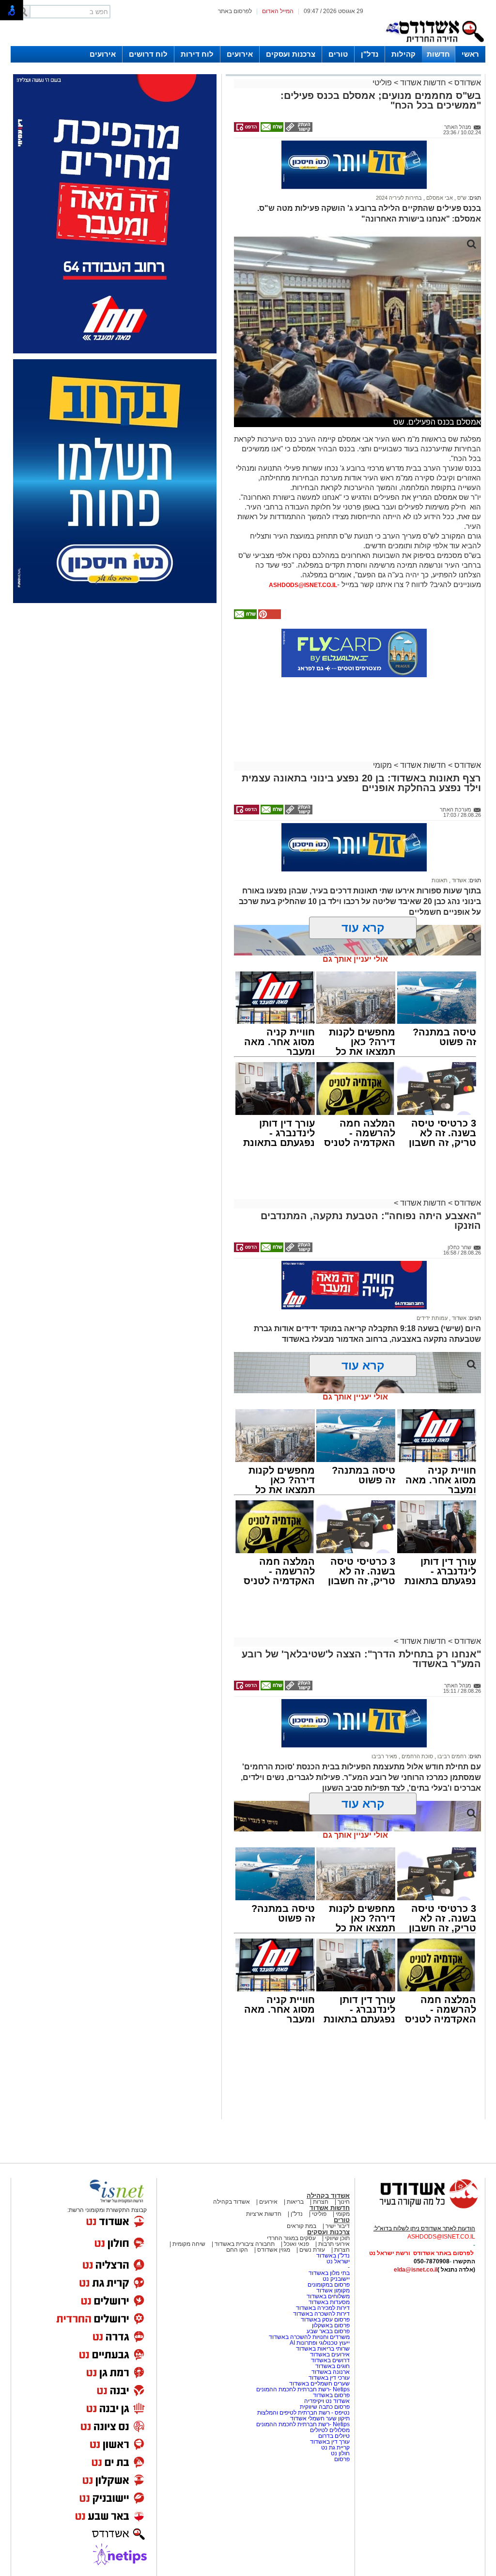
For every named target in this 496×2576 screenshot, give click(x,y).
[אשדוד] (434, 44)
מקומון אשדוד (333, 2290)
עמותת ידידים (432, 1318)
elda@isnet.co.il (416, 2270)
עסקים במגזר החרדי (291, 2238)
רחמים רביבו (451, 1756)
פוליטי (382, 83)
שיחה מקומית (188, 2244)
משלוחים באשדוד (328, 2296)
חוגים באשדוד (333, 2366)
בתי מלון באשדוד (329, 2273)
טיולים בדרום (333, 2436)
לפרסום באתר (235, 11)
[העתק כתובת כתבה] (298, 130)
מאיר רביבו (384, 1756)
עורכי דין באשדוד (329, 2378)
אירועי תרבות (334, 2244)
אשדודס (467, 83)
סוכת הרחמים (417, 1756)
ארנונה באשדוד (331, 2372)
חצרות (321, 2202)
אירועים (240, 54)
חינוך (344, 2202)
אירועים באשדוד (330, 2354)
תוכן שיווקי (337, 2238)
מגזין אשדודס (274, 2250)
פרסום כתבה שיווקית (324, 2407)
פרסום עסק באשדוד (325, 2320)
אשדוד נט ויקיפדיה (326, 2401)
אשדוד (458, 880)
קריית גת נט (335, 2448)
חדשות (438, 54)
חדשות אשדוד (423, 83)
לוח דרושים (148, 54)
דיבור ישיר (338, 2226)
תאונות (440, 880)
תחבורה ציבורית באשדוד (245, 2244)
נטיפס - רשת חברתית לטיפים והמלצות (303, 2413)
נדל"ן (370, 54)
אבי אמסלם (439, 198)
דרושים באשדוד (330, 2360)
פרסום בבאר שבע (328, 2331)
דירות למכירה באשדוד (323, 2308)
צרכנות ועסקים (291, 54)
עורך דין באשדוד (330, 2442)
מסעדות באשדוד (329, 2302)
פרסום (341, 2459)
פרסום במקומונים (329, 2285)
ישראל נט (338, 2261)
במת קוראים (302, 2226)
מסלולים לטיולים (330, 2430)
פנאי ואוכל (296, 2244)
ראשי (470, 54)
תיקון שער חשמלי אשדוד (320, 2418)
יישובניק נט (335, 2279)
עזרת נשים (312, 2250)
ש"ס (461, 198)
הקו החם (237, 2250)
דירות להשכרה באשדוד (321, 2314)
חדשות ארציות (264, 2214)
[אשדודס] (420, 2207)
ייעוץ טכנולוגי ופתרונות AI (320, 2343)
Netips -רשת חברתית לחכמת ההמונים (303, 2389)
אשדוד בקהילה (328, 2196)
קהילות (403, 54)
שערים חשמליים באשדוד (319, 2384)
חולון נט (340, 2453)
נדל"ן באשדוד (333, 2256)
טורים (338, 54)
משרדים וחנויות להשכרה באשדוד (309, 2337)
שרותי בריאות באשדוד (323, 2349)
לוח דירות (197, 54)
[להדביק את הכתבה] (269, 617)
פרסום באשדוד (331, 2395)
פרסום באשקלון (331, 2325)
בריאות (295, 2202)
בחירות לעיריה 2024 (399, 198)
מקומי (382, 765)
